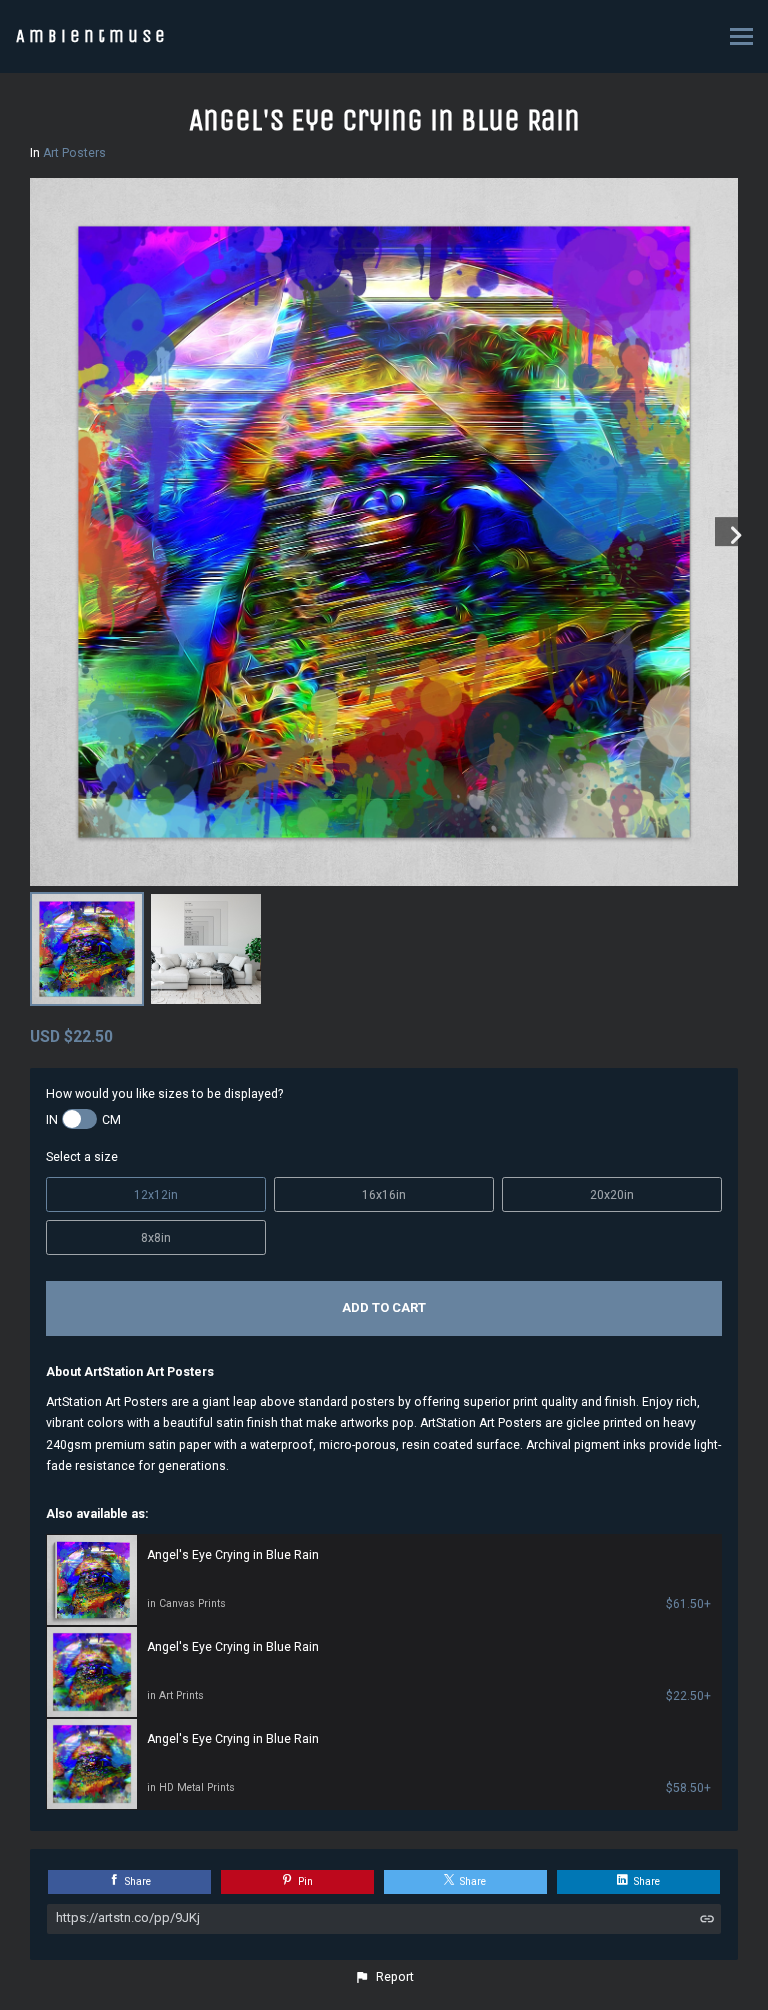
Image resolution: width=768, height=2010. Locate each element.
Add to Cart (384, 1307)
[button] (384, 1977)
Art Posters (74, 153)
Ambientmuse (92, 36)
